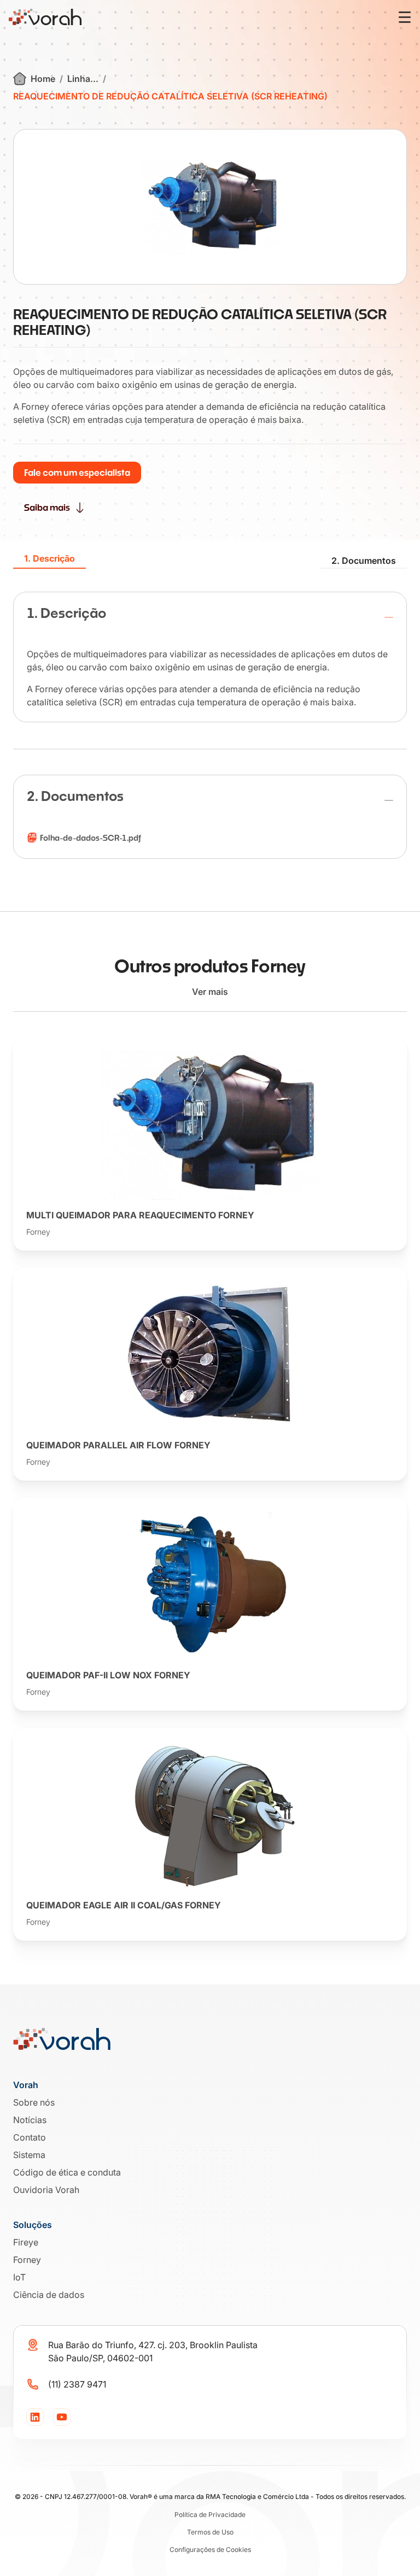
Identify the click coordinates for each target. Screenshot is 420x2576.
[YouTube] (62, 2417)
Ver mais (210, 992)
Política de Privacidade (210, 2515)
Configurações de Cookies (210, 2550)
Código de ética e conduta (67, 2172)
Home (43, 79)
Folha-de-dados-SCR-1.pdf (91, 838)
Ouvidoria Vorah (46, 2190)
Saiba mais (47, 507)
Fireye (26, 2242)
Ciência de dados (49, 2295)
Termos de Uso (210, 2532)
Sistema (29, 2155)
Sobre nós (34, 2102)
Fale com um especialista (77, 472)
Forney (27, 2260)
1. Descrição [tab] (49, 559)
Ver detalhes (203, 1243)
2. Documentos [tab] (364, 561)
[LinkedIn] (35, 2417)
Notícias (30, 2120)
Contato (30, 2137)
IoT (19, 2277)
